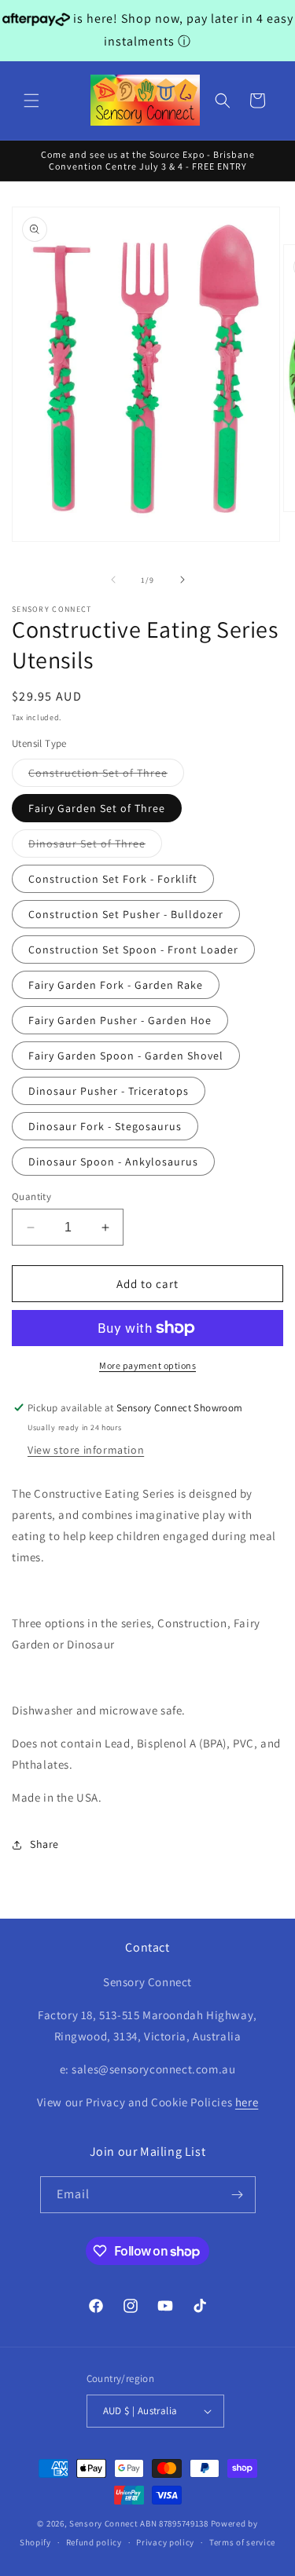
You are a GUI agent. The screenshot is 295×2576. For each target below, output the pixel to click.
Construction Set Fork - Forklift (113, 879)
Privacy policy (165, 2542)
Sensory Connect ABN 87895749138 (139, 2523)
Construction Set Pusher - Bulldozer (126, 914)
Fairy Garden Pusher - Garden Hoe (120, 1020)
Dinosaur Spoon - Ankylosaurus (113, 1162)
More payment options (147, 1365)
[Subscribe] (238, 2195)
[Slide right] (183, 580)
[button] (31, 101)
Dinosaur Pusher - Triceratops (109, 1091)
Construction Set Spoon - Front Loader (133, 950)
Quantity (31, 1197)
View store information (86, 1450)
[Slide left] (113, 580)
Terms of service (242, 2542)
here (247, 2102)
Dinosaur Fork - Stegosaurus (105, 1126)
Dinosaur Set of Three (95, 847)
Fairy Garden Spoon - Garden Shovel (126, 1056)
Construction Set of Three (106, 776)
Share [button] (44, 1844)
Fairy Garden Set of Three (97, 808)
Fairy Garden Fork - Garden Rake (116, 985)
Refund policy (94, 2542)
